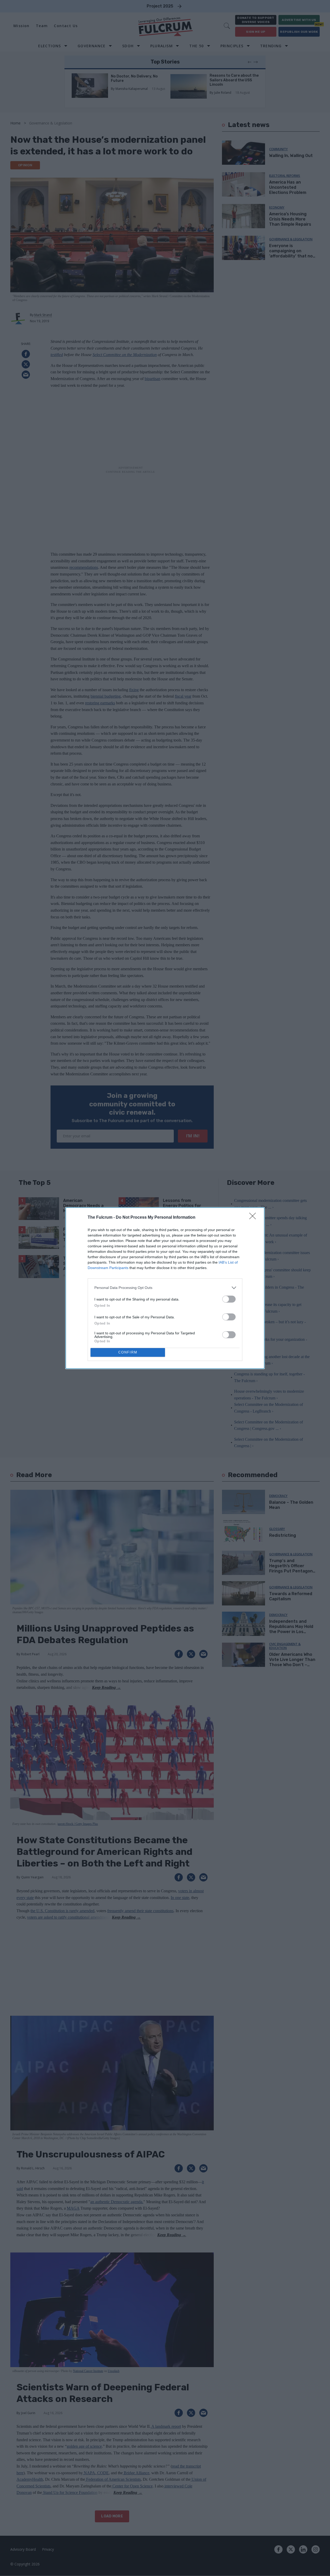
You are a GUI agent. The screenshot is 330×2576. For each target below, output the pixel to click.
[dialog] (165, 1288)
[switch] (229, 1299)
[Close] (254, 1218)
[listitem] (165, 1288)
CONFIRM (128, 1352)
